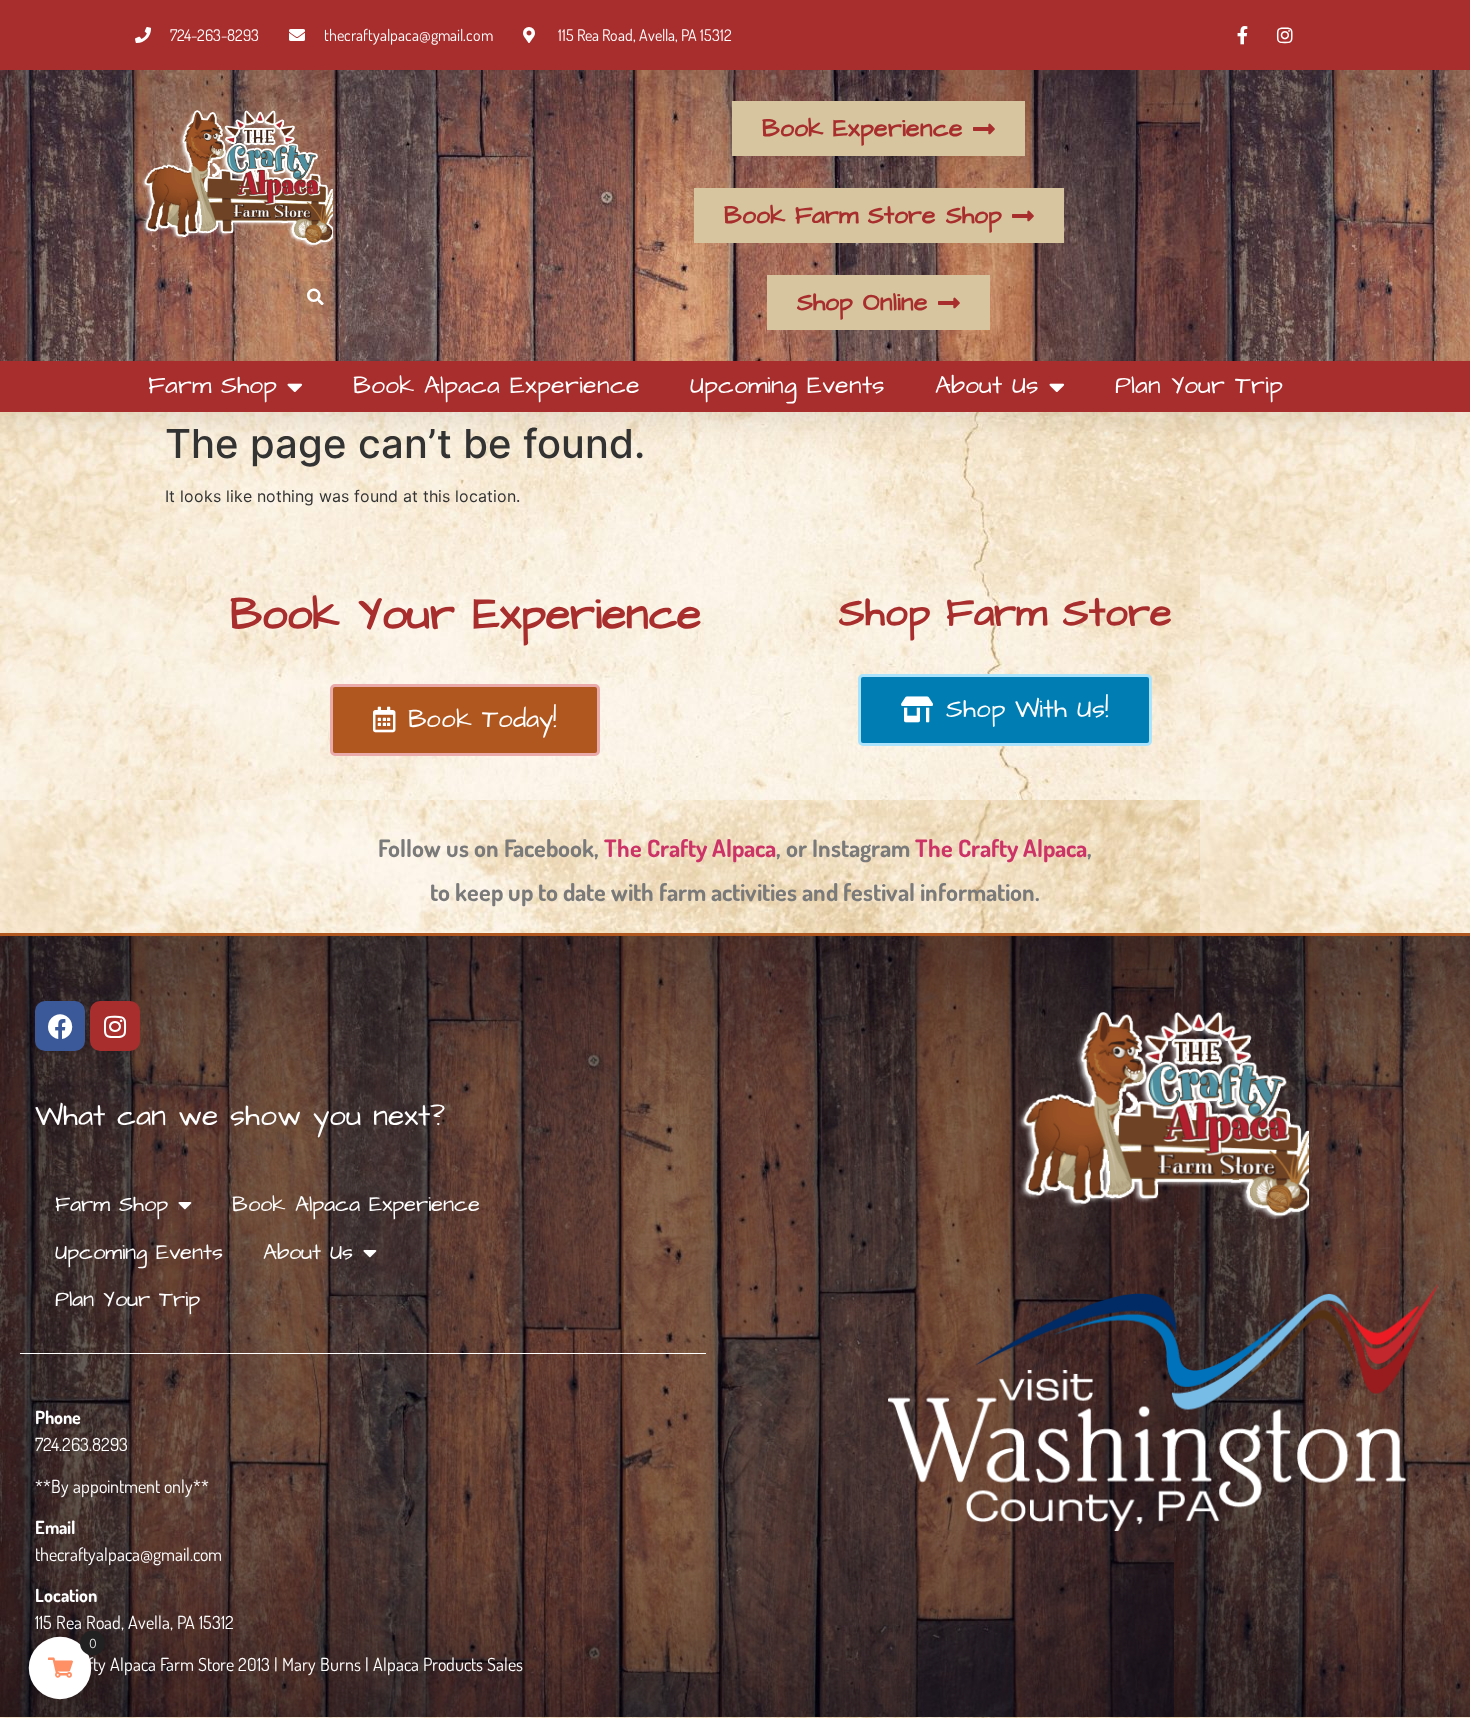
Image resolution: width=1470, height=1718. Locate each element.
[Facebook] (60, 1026)
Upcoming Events (787, 385)
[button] (315, 297)
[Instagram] (115, 1026)
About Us (987, 385)
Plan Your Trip (1199, 385)
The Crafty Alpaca (690, 847)
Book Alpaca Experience (496, 385)
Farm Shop (212, 385)
